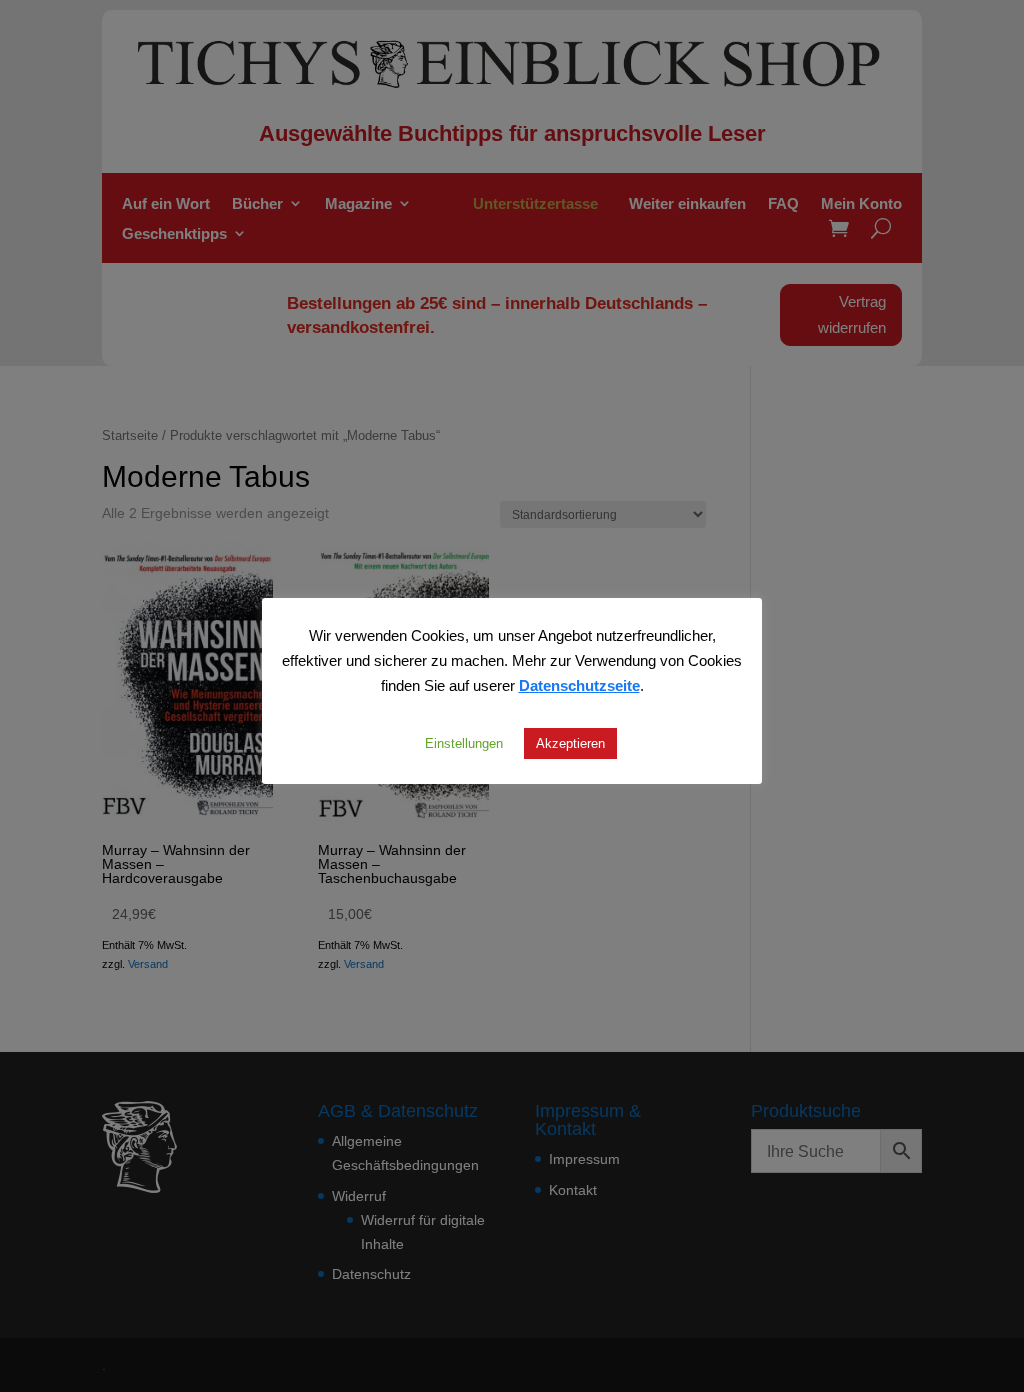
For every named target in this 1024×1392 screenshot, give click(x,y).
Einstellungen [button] (464, 743)
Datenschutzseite (579, 685)
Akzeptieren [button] (570, 743)
